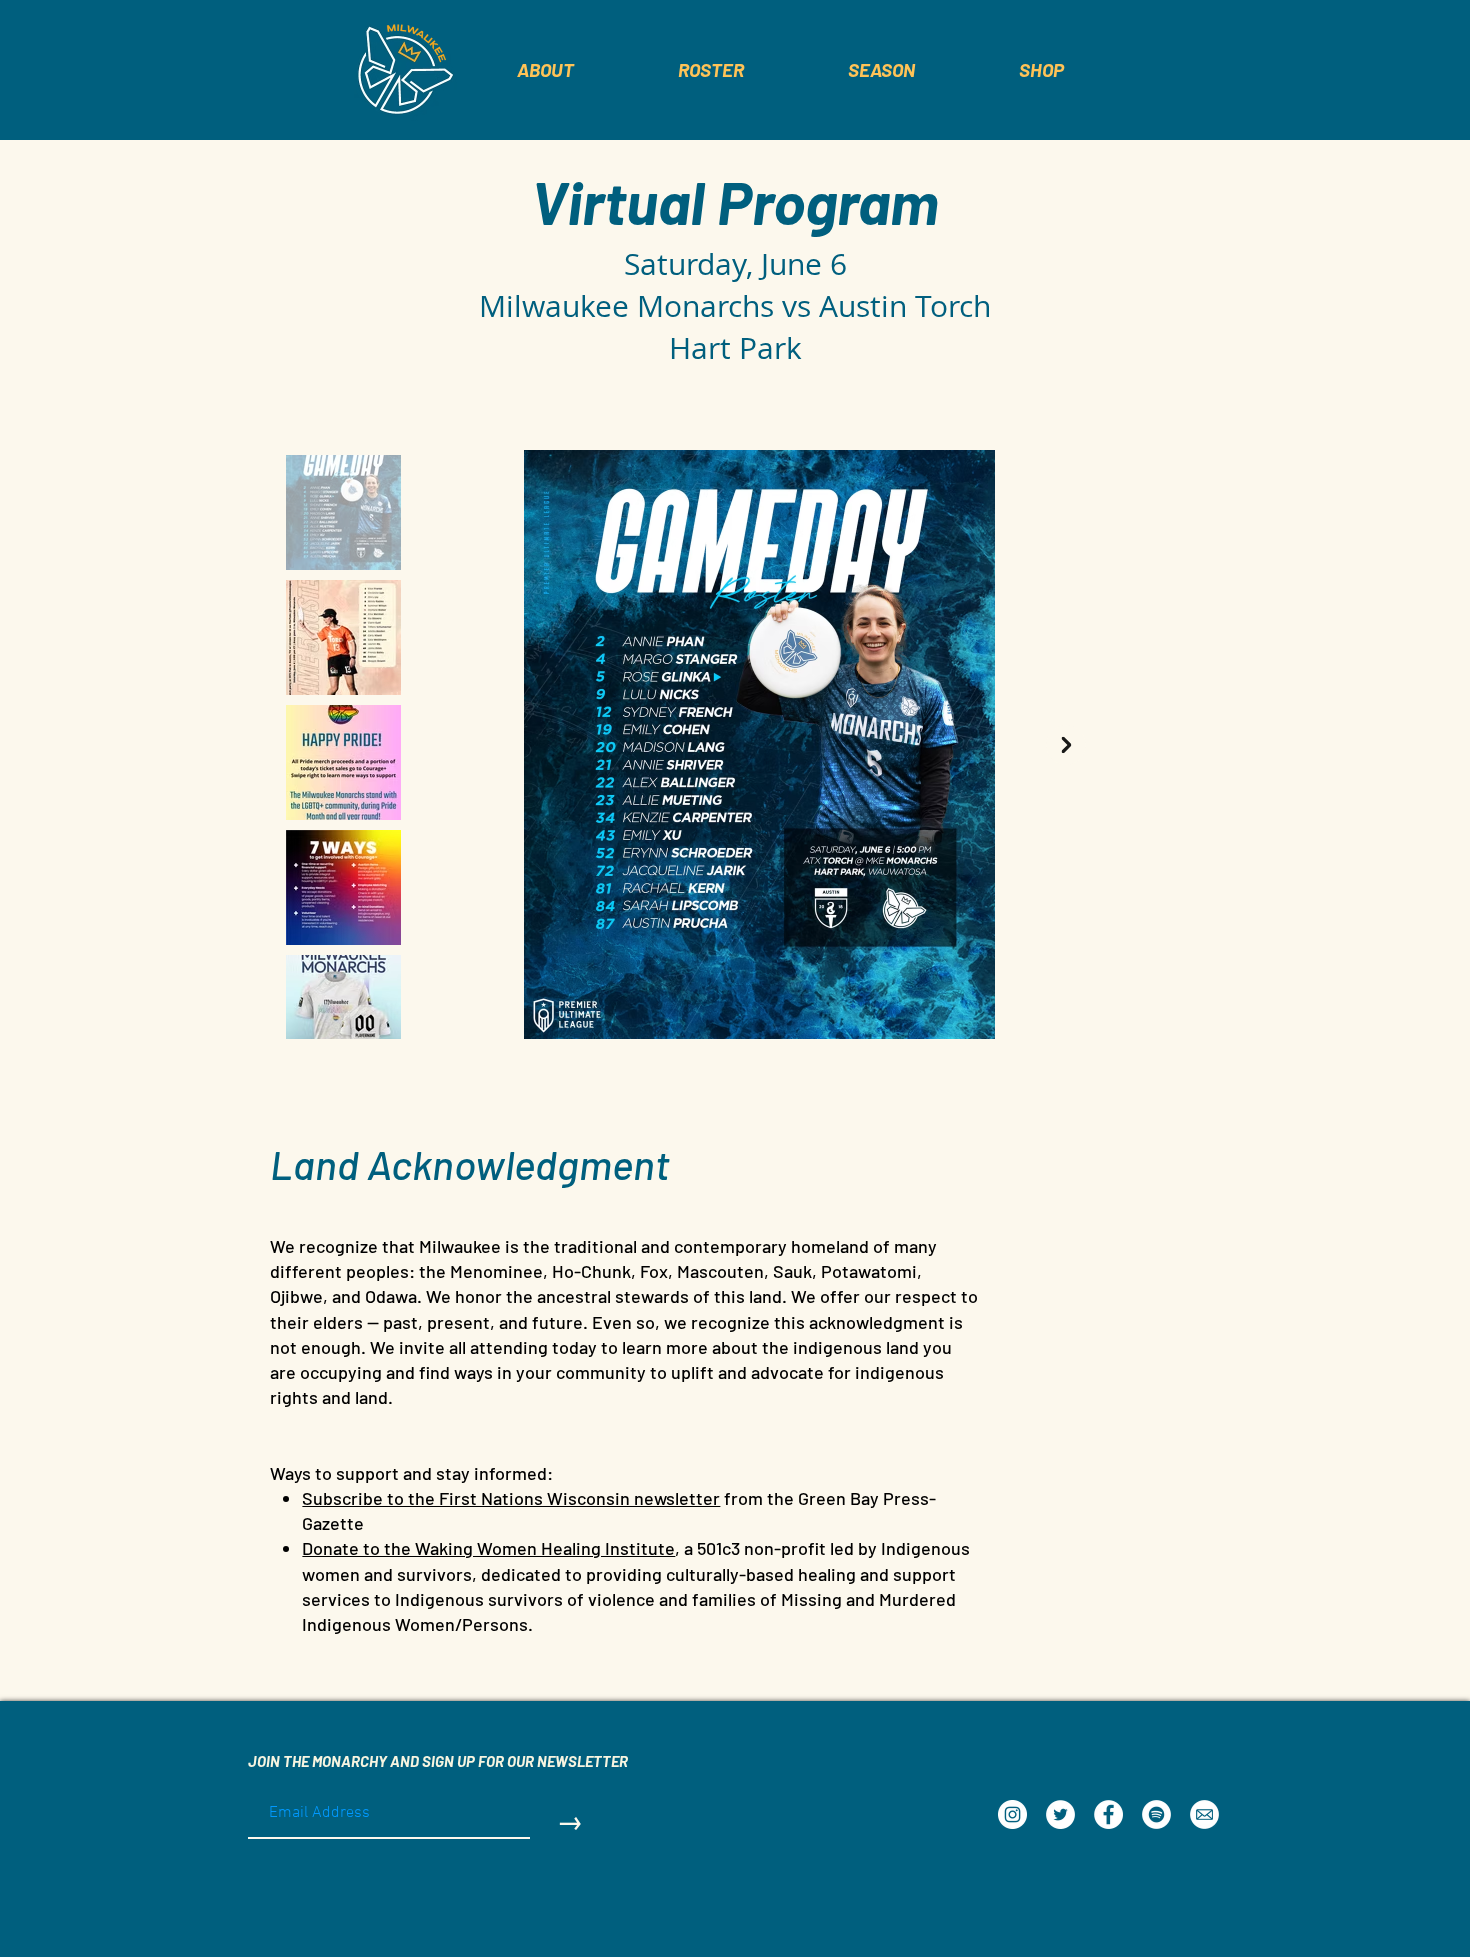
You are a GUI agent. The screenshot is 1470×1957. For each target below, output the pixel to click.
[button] (711, 69)
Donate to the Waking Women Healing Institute (488, 1548)
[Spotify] (1156, 1814)
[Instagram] (1012, 1814)
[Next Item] (1066, 745)
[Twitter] (1060, 1814)
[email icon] (1204, 1814)
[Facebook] (1108, 1814)
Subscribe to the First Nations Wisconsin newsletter (511, 1498)
